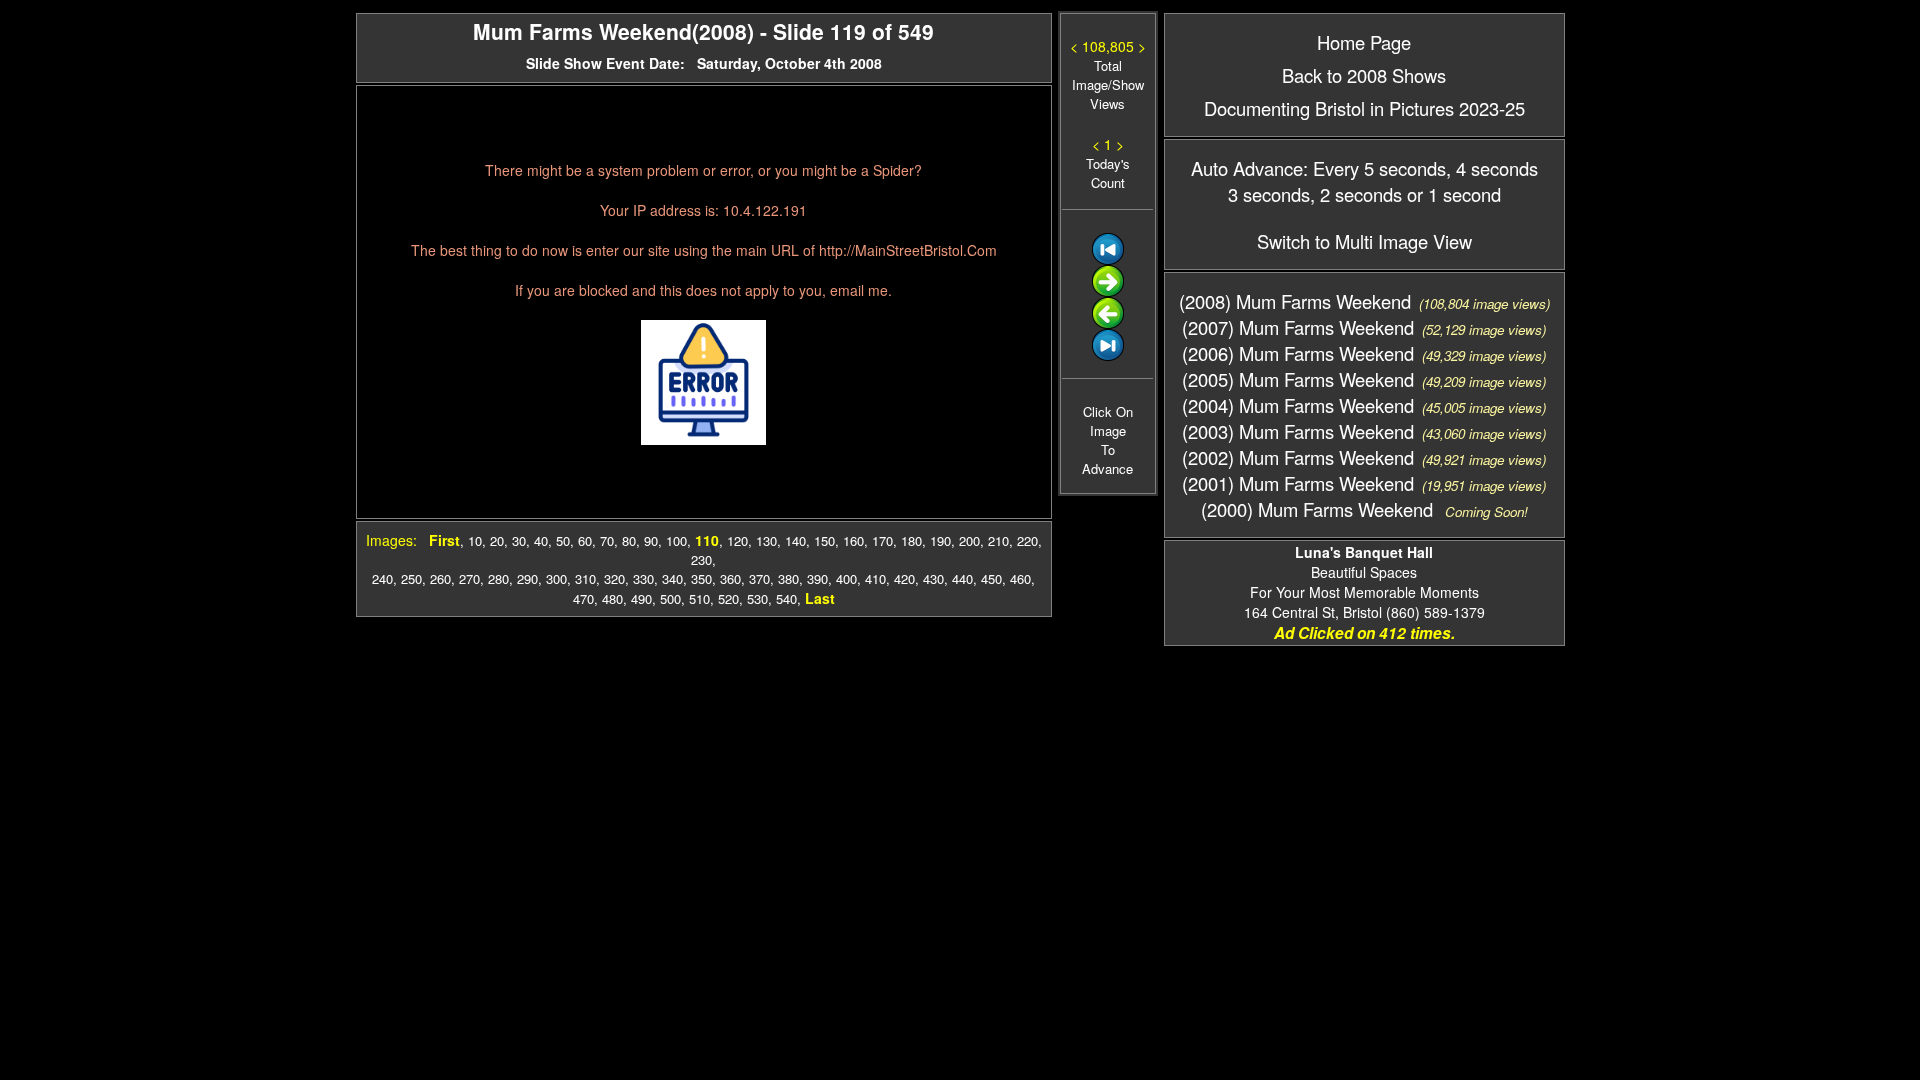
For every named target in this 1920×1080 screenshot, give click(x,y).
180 (911, 540)
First (444, 540)
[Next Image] (1108, 291)
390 (817, 578)
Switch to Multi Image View (1364, 241)
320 (614, 578)
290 (527, 578)
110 (707, 540)
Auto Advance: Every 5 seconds (1318, 168)
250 (411, 578)
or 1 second (1451, 194)
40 (541, 540)
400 (846, 578)
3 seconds (1269, 194)
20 (497, 540)
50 (563, 540)
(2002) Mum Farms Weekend (1298, 457)
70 (607, 540)
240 (382, 578)
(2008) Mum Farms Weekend (1295, 301)
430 (933, 578)
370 (759, 578)
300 (556, 578)
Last (820, 598)
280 (498, 578)
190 (940, 540)
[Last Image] (1108, 355)
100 (676, 540)
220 (1027, 540)
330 (643, 578)
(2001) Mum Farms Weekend (1298, 483)
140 (795, 540)
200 (969, 540)
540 (786, 598)
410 (875, 578)
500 (670, 598)
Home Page (1364, 42)
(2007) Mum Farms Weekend (1298, 327)
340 (672, 578)
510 (699, 598)
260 (440, 578)
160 (853, 540)
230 (701, 559)
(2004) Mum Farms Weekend (1298, 405)
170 (882, 540)
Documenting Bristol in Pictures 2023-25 (1364, 108)
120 (737, 540)
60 (585, 540)
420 (904, 578)
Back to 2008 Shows (1364, 75)
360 (730, 578)
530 (757, 598)
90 (651, 540)
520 (728, 598)
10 (475, 540)
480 (612, 598)
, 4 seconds (1492, 168)
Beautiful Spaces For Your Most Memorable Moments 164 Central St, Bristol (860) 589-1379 (1364, 582)
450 (991, 578)
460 (1020, 578)
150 (824, 540)
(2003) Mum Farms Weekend (1298, 431)
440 (962, 578)
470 (583, 598)
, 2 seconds (1356, 194)
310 (585, 578)
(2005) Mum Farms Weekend (1298, 379)
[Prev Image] (1108, 323)
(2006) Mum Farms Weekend (1298, 353)
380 (788, 578)
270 (469, 578)
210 (998, 540)
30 (519, 540)
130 (766, 540)
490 (641, 598)
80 (629, 540)
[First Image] (1108, 259)
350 (701, 578)
